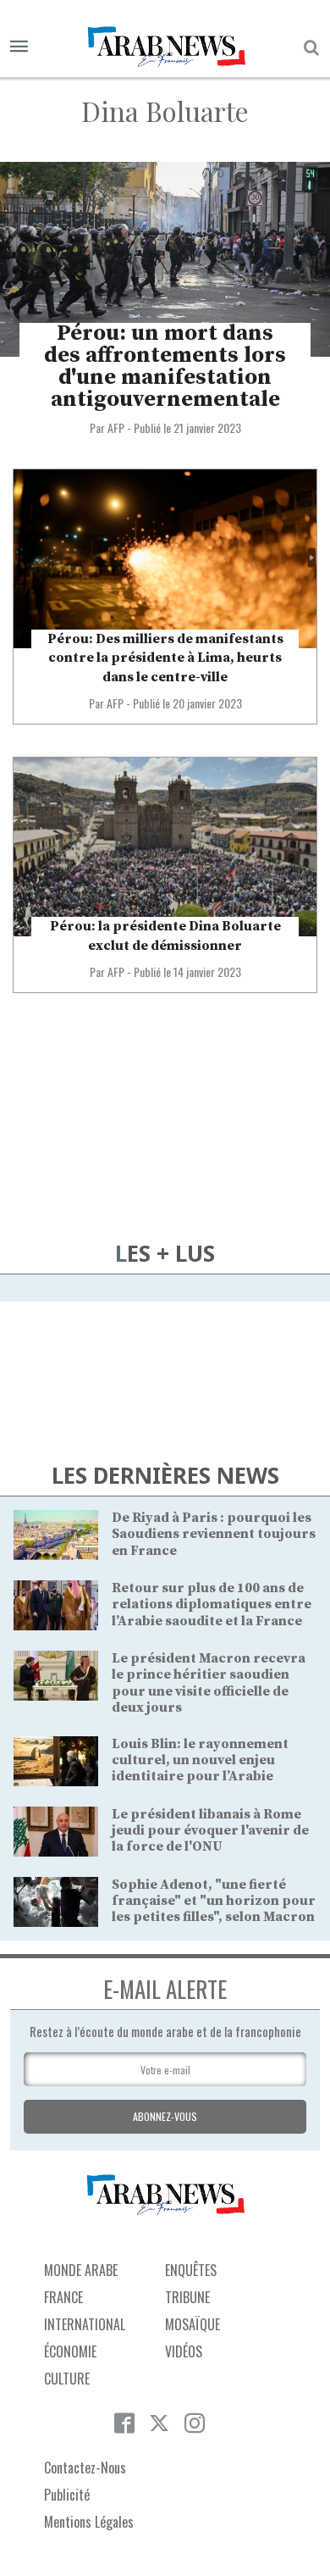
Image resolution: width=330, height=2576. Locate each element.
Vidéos (184, 2351)
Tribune (187, 2297)
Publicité (67, 2495)
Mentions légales (89, 2522)
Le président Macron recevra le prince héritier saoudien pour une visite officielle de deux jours (209, 1683)
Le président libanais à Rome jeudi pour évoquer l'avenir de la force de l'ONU (210, 1830)
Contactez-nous (85, 2468)
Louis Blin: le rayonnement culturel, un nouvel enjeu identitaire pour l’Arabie (200, 1760)
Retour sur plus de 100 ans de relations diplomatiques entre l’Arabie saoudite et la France (212, 1604)
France (63, 2297)
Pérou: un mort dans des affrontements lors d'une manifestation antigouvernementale (165, 366)
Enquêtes (191, 2270)
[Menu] (19, 47)
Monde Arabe (81, 2270)
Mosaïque (192, 2324)
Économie (70, 2351)
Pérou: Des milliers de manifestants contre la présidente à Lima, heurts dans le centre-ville (165, 658)
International (85, 2324)
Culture (67, 2379)
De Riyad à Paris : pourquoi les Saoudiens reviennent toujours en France (214, 1534)
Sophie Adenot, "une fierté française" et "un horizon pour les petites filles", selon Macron (214, 1901)
